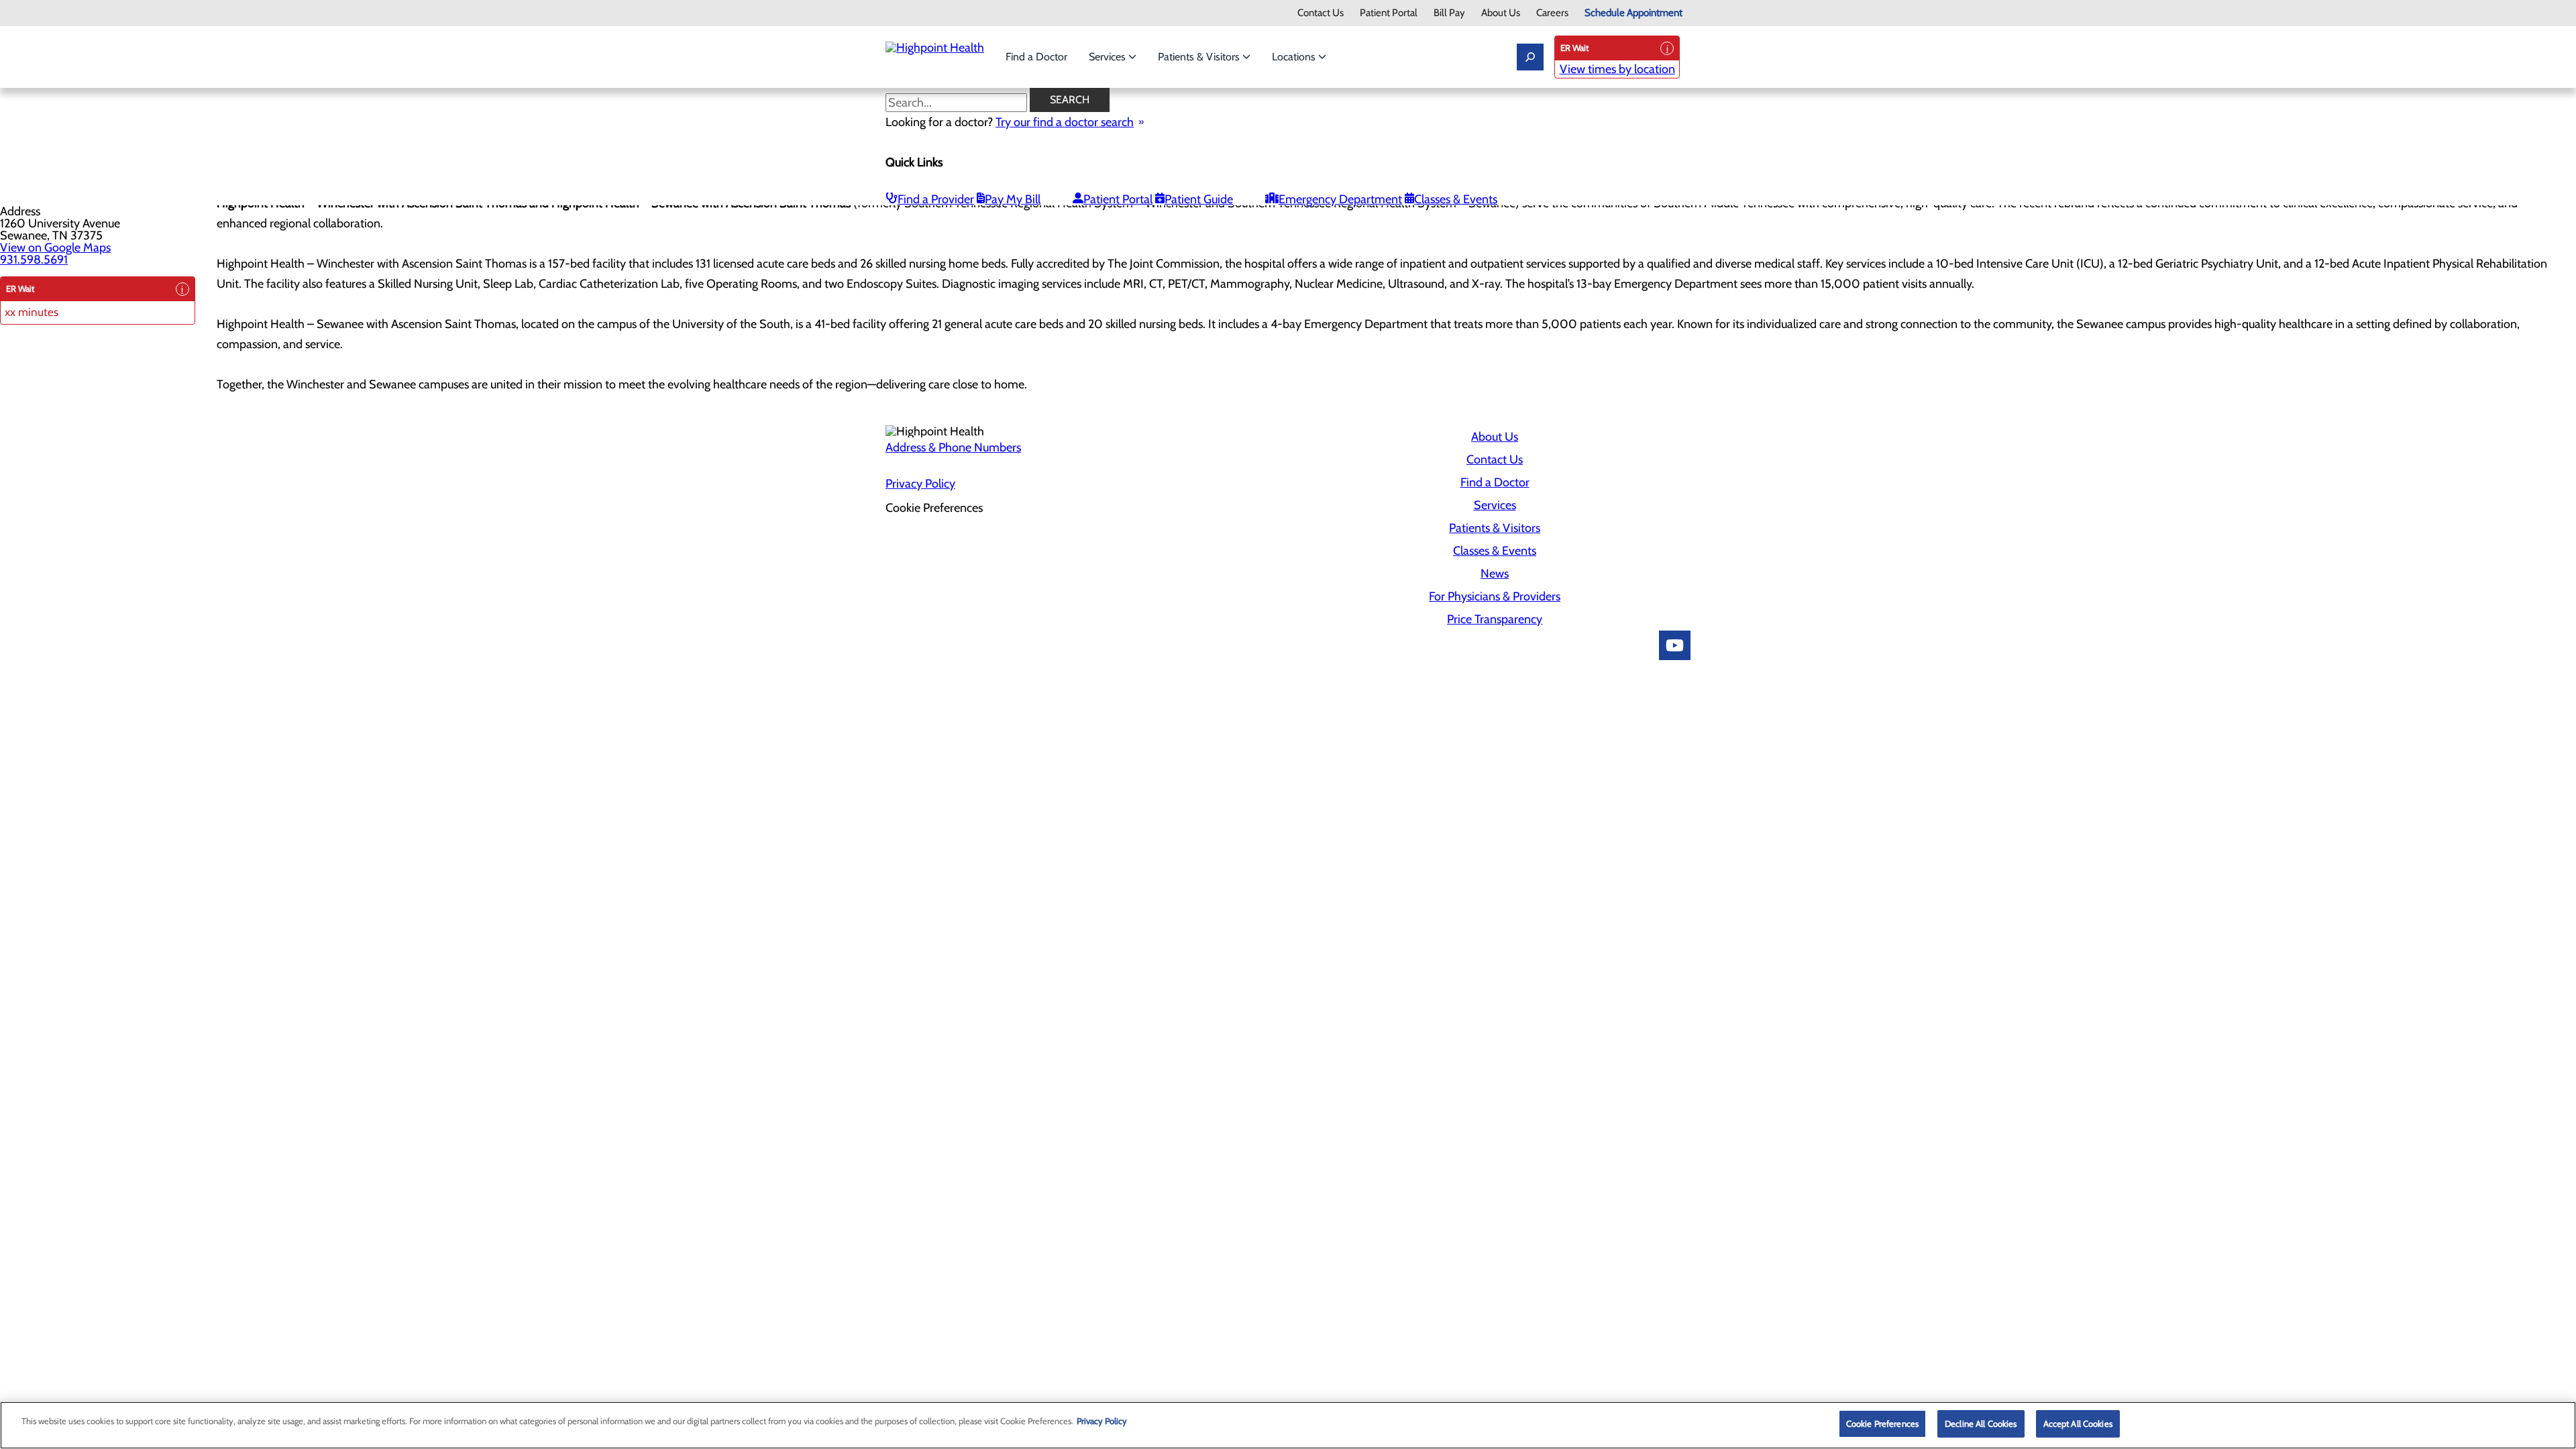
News (1495, 574)
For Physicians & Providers (1495, 596)
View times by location (1617, 69)
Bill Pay (1449, 13)
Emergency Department (1340, 199)
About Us (1501, 13)
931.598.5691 (34, 260)
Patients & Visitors (1200, 57)
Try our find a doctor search (1065, 122)
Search (1070, 100)
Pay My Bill (1013, 199)
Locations (1295, 57)
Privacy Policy (920, 484)
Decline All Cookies (1981, 1424)
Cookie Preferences (1882, 1424)
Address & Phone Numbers (953, 447)
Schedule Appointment (1633, 13)
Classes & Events (1456, 199)
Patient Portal (1389, 13)
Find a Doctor (1036, 57)
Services (1109, 57)
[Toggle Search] (1530, 57)
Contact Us (1321, 13)
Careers (1552, 13)
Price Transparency (1495, 619)
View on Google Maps (55, 248)
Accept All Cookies (2078, 1424)
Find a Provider (936, 199)
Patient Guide (1199, 199)
